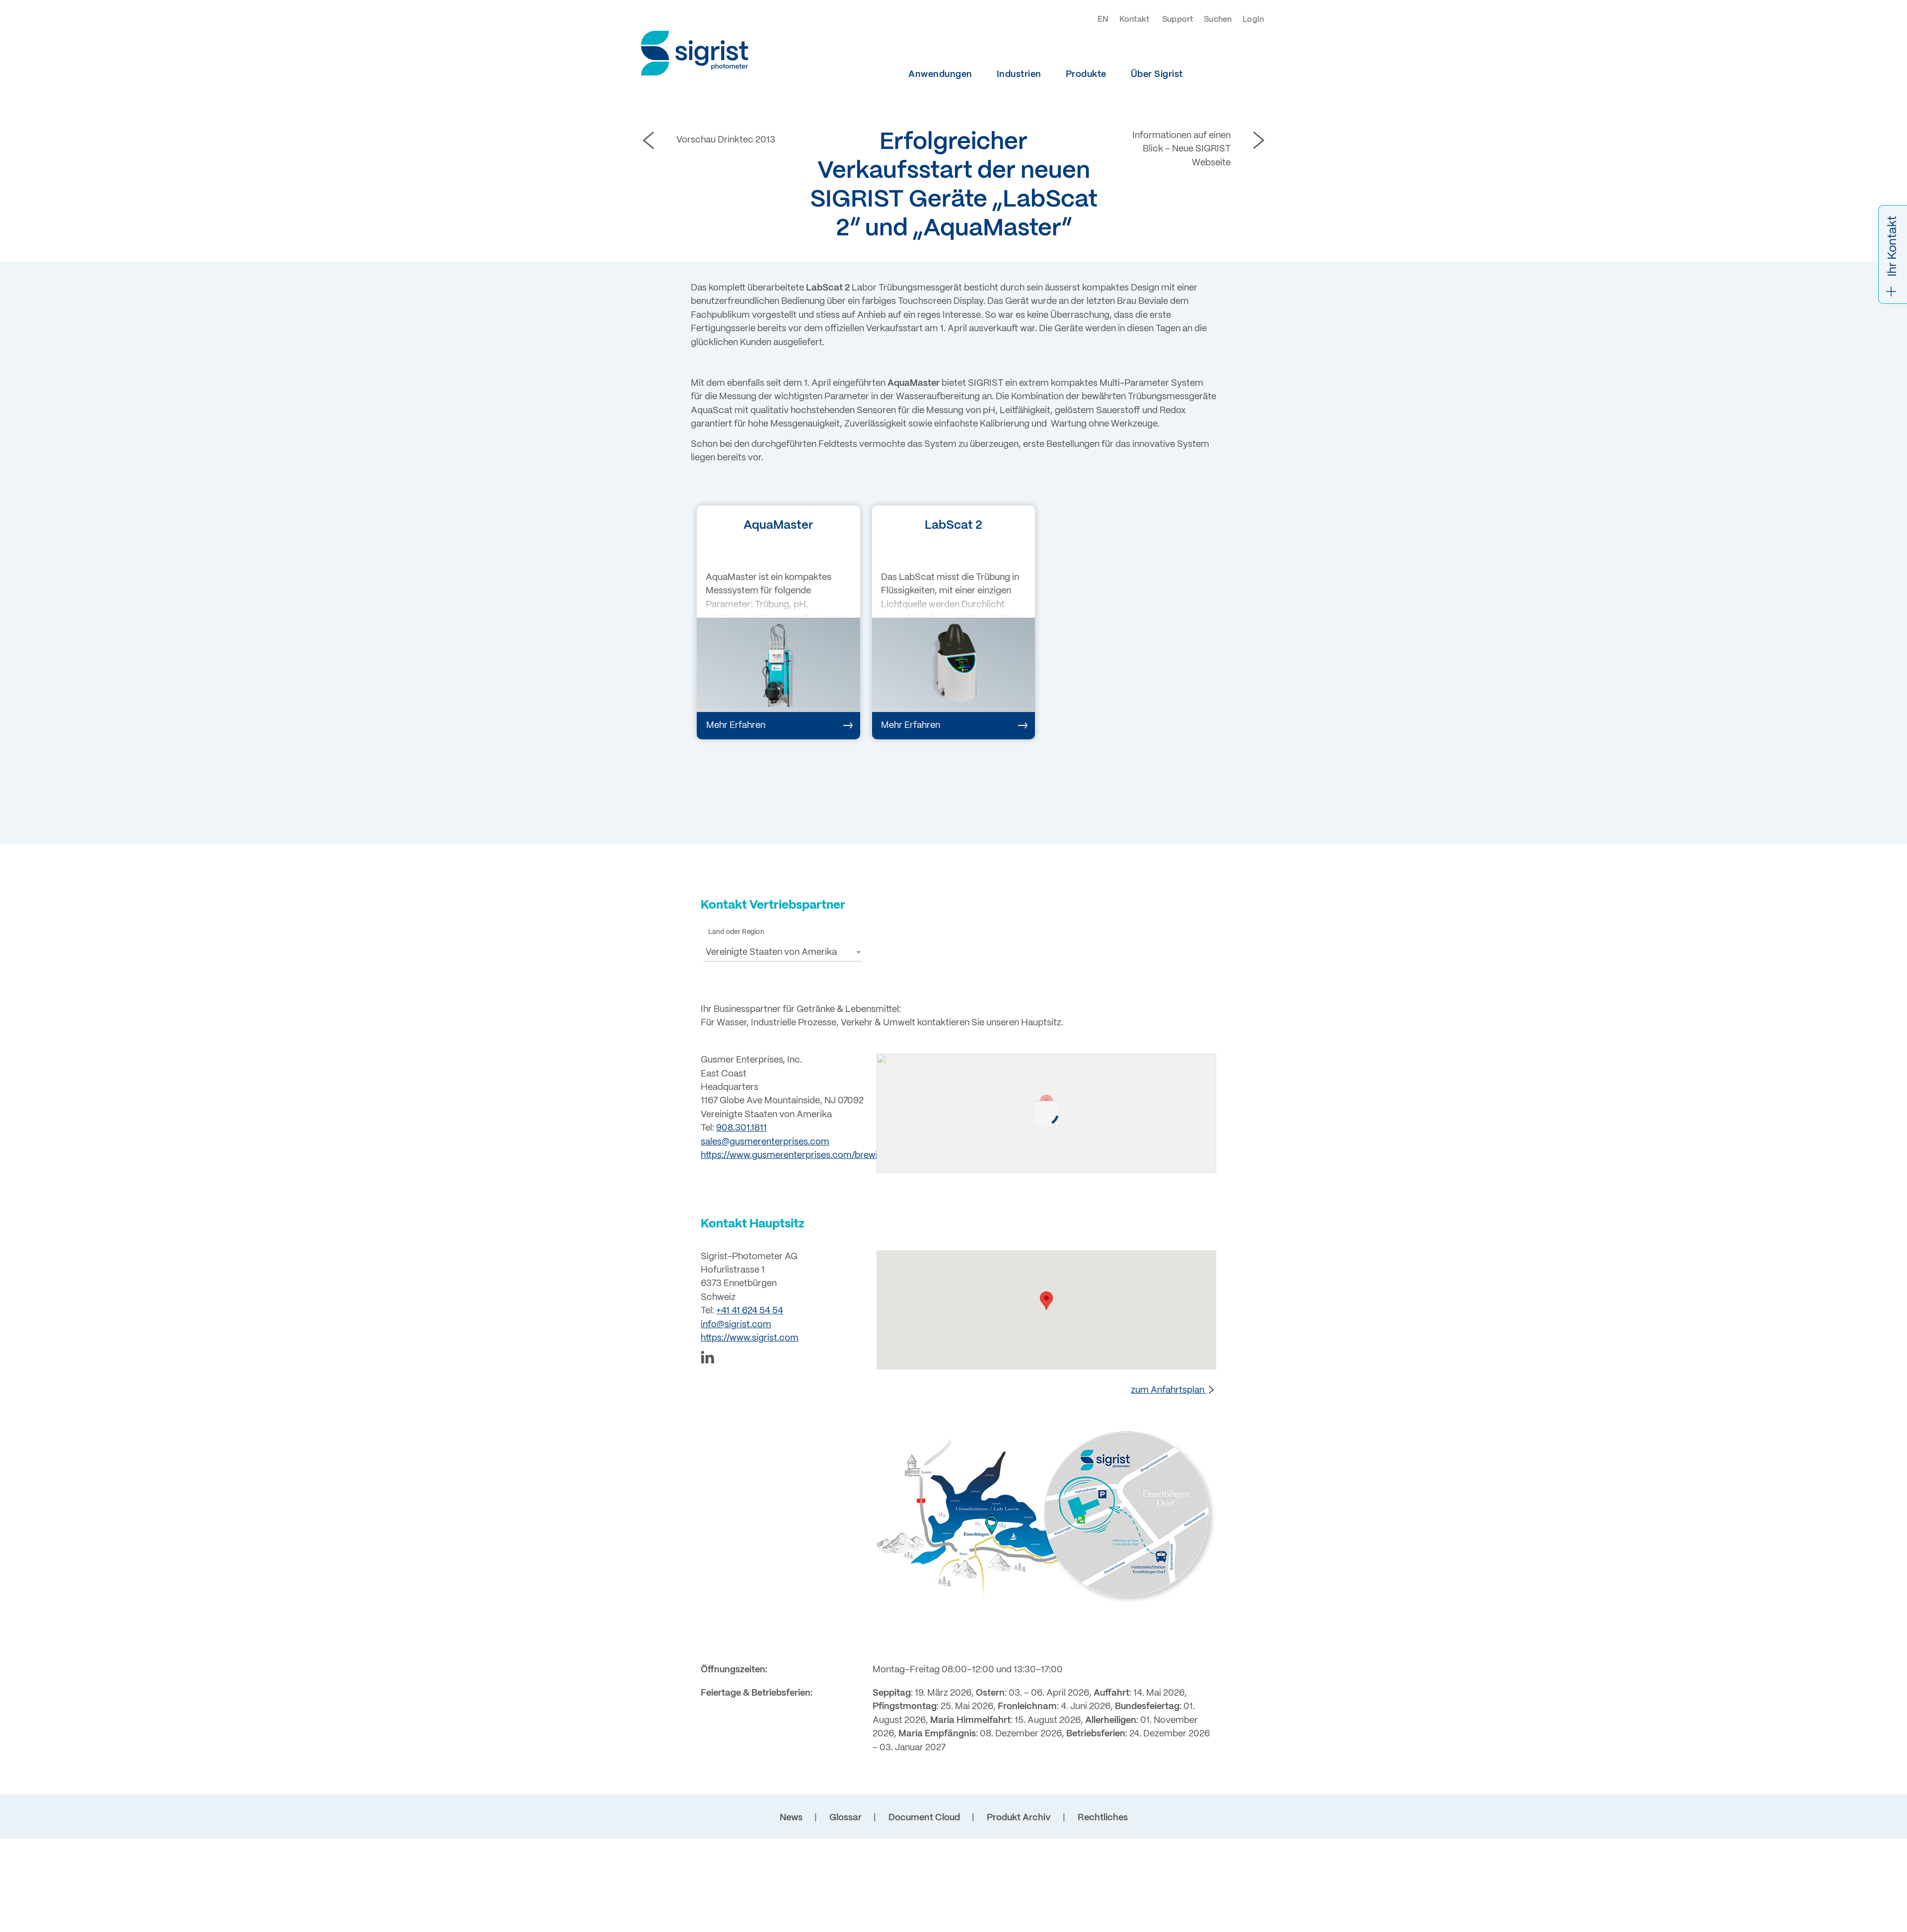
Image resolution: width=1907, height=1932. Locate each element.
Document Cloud (924, 1818)
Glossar (845, 1818)
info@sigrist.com (736, 1325)
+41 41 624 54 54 (750, 1311)
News (791, 1818)
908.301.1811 (741, 1128)
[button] (783, 952)
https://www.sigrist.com (750, 1338)
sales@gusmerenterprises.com (765, 1142)
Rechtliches (1103, 1818)
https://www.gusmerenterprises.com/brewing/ (796, 1156)
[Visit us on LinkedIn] (783, 1359)
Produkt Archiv (1019, 1818)
